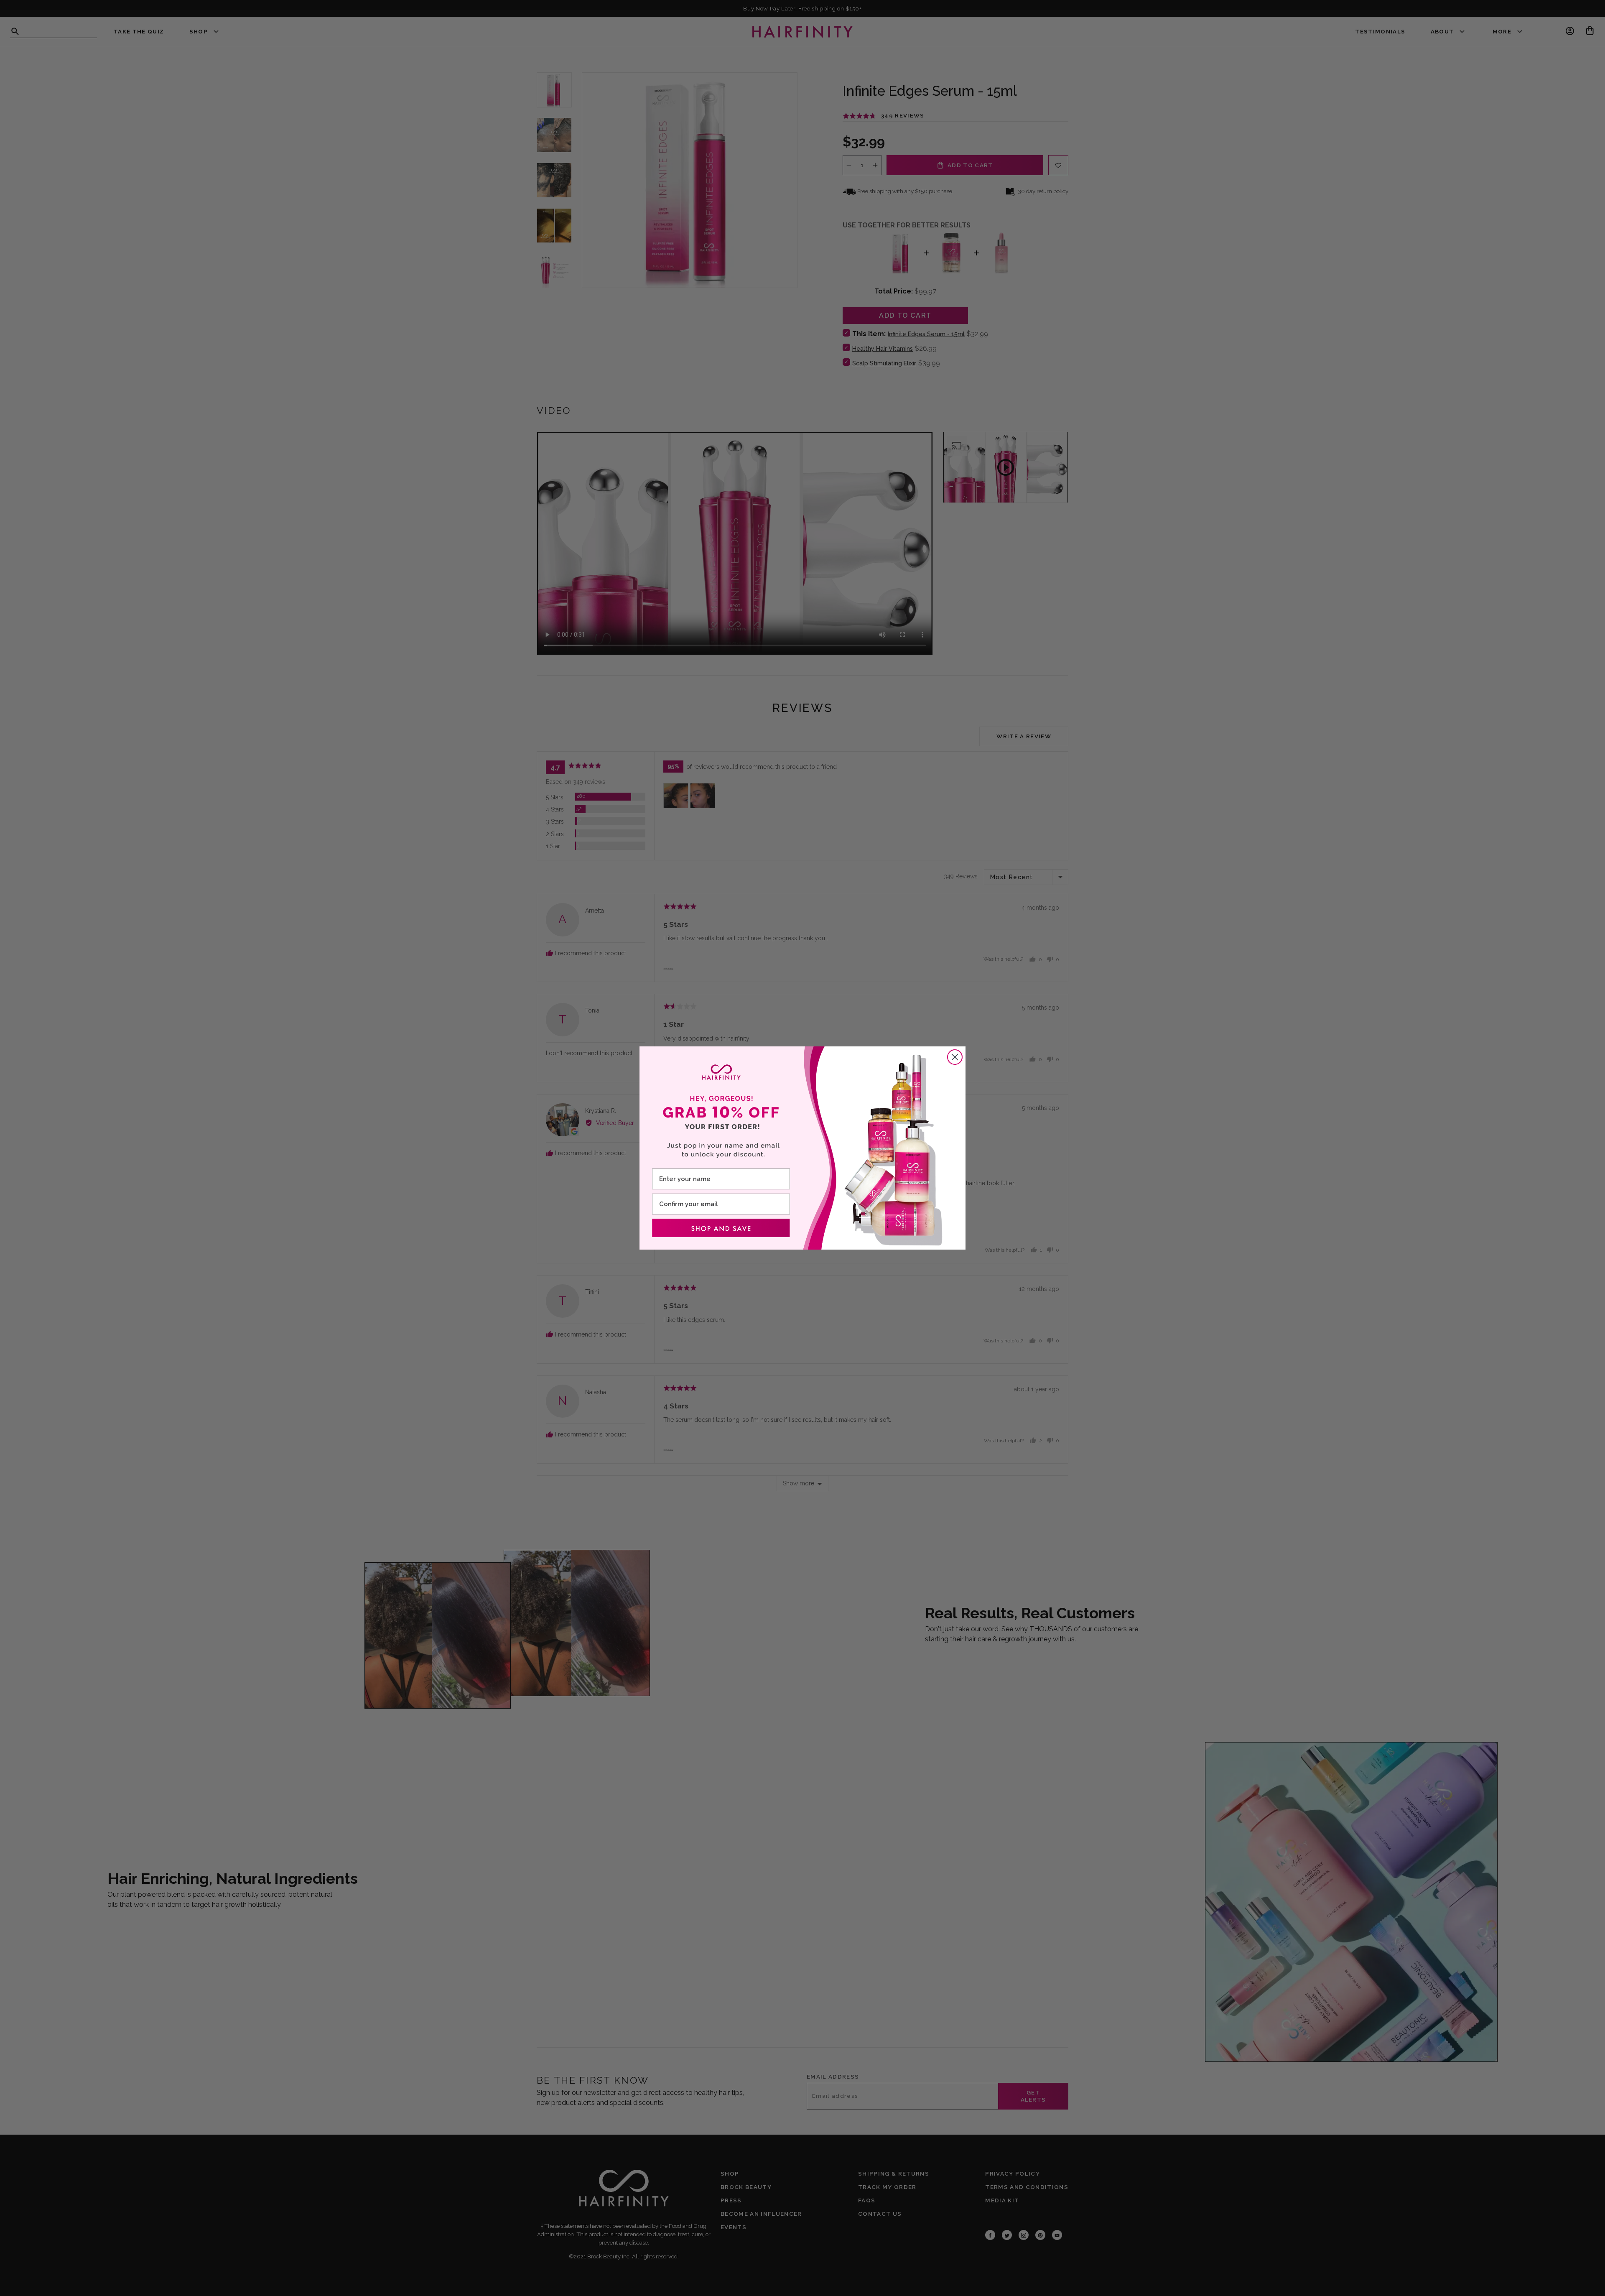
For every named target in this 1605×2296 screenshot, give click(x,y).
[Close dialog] (955, 1057)
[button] (721, 1228)
